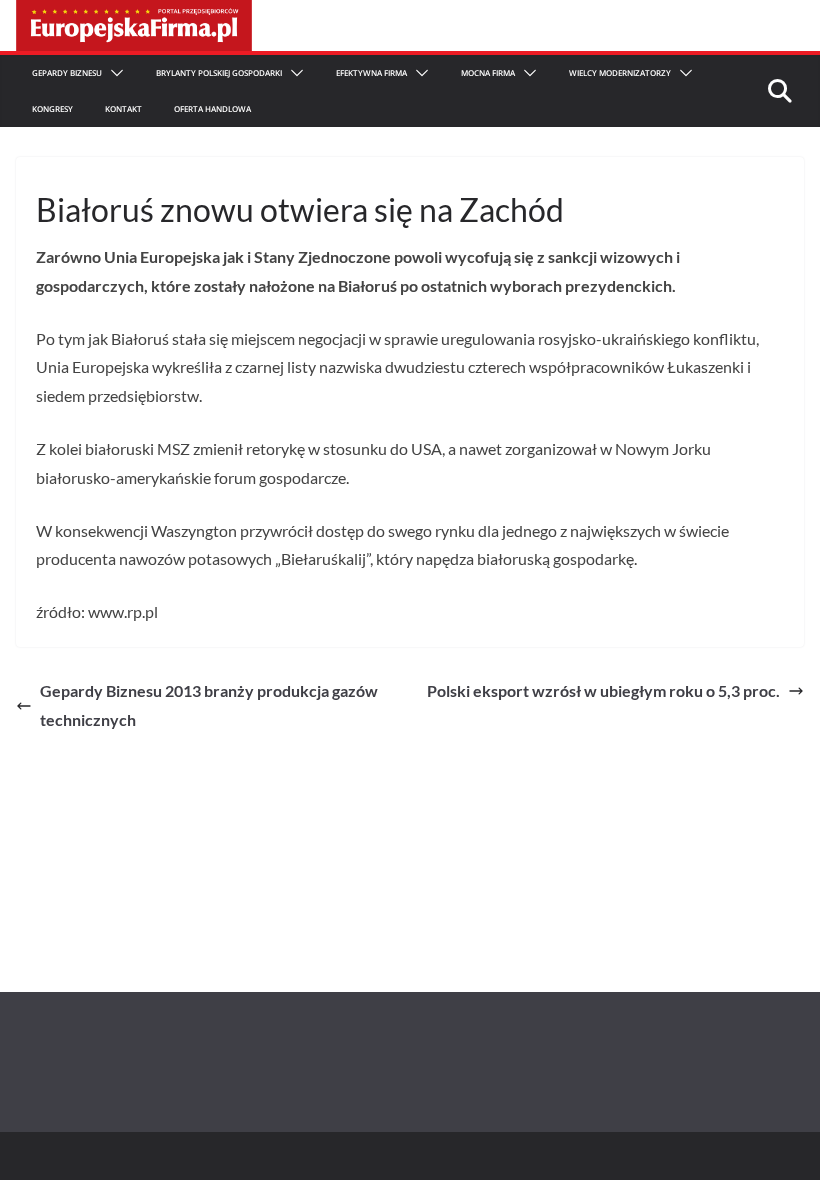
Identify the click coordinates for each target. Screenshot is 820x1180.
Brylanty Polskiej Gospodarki (219, 72)
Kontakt (123, 108)
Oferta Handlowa (212, 108)
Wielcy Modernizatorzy (620, 72)
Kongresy (52, 108)
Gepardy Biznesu (67, 72)
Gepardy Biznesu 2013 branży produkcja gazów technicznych (209, 705)
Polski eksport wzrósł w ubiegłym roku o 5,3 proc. (603, 690)
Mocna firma (488, 72)
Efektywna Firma (371, 72)
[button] (113, 73)
